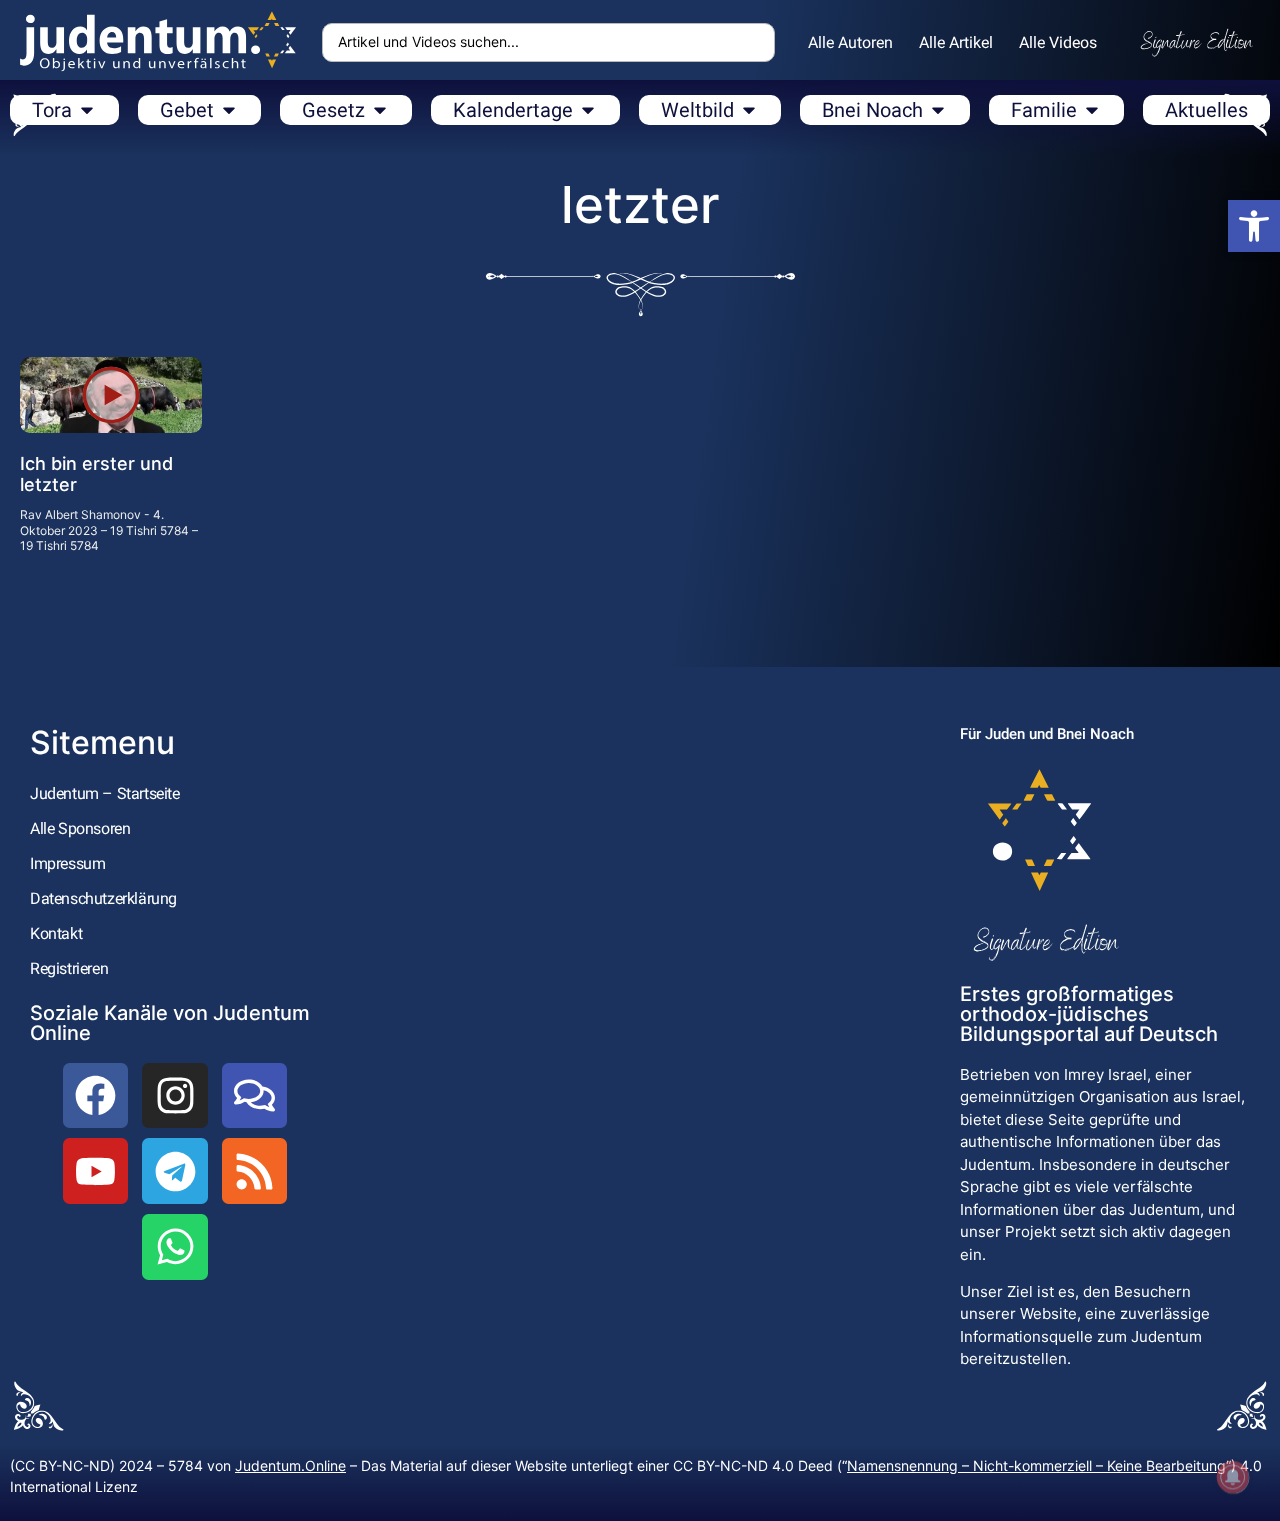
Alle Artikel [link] (956, 42)
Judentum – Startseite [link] (105, 793)
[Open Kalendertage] (588, 110)
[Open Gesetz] (380, 110)
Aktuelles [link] (1206, 110)
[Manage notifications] (1233, 1477)
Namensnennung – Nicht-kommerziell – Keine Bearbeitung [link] (1036, 1465)
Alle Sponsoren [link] (80, 828)
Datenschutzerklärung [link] (103, 898)
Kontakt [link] (56, 933)
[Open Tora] (87, 110)
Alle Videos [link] (1058, 42)
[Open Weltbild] (749, 110)
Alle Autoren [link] (850, 42)
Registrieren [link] (69, 968)
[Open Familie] (1092, 110)
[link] (1254, 226)
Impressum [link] (67, 863)
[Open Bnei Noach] (938, 110)
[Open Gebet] (229, 110)
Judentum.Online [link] (290, 1465)
